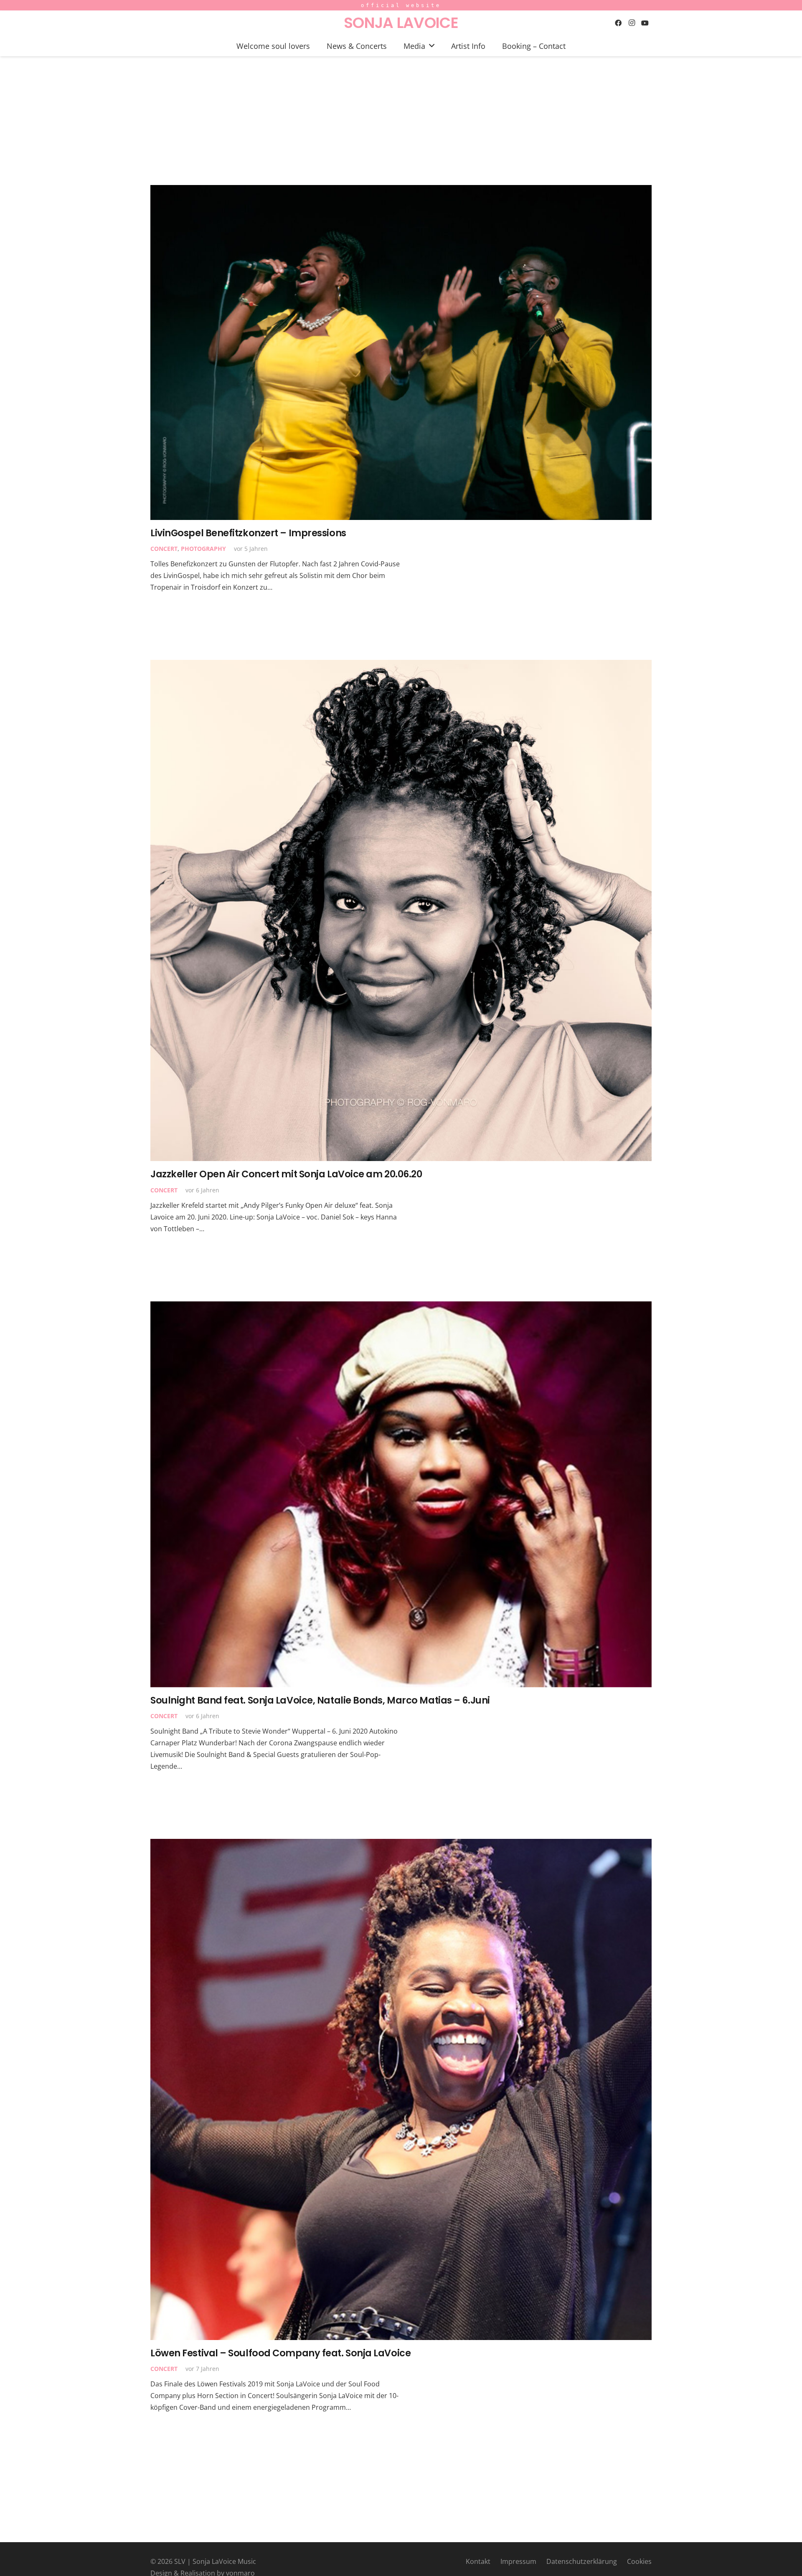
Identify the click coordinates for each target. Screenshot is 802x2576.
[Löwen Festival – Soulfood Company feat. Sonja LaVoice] (401, 2089)
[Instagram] (632, 23)
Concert (164, 549)
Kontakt (478, 2561)
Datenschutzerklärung (582, 2561)
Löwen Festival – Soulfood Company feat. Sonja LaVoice (280, 2353)
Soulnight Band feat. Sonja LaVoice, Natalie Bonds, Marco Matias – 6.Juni (320, 1700)
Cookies (639, 2561)
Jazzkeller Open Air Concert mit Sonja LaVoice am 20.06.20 (286, 1174)
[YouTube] (645, 23)
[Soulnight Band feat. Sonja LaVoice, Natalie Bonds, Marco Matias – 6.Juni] (401, 1494)
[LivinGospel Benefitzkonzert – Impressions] (401, 352)
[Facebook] (618, 23)
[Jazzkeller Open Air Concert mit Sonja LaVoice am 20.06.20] (401, 910)
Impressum (518, 2561)
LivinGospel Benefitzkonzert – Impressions (248, 533)
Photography (203, 549)
